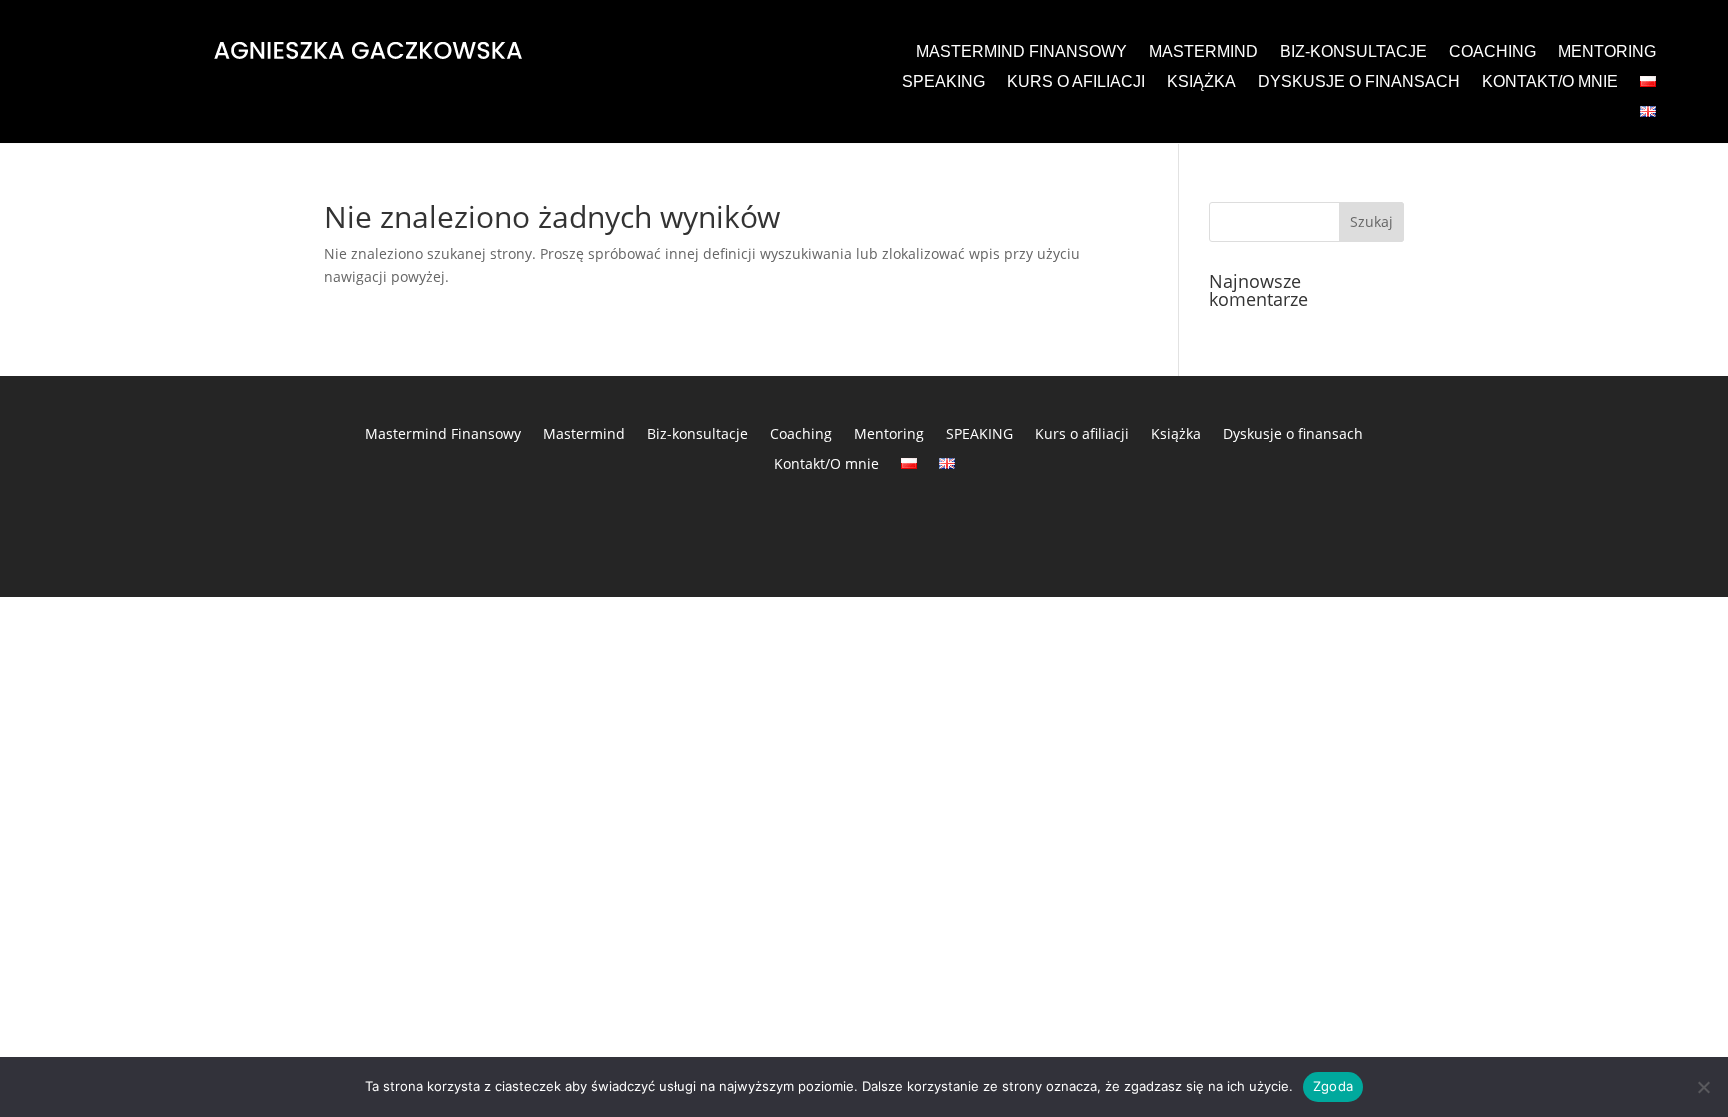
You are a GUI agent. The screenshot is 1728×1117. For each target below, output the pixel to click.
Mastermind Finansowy (1021, 52)
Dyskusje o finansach (1359, 82)
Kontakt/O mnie (1550, 82)
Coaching (1492, 52)
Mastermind (1203, 52)
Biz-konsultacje (1353, 52)
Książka (1201, 82)
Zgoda (1333, 1086)
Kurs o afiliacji (1076, 82)
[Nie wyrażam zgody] (1703, 1087)
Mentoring (1607, 52)
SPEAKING (943, 82)
